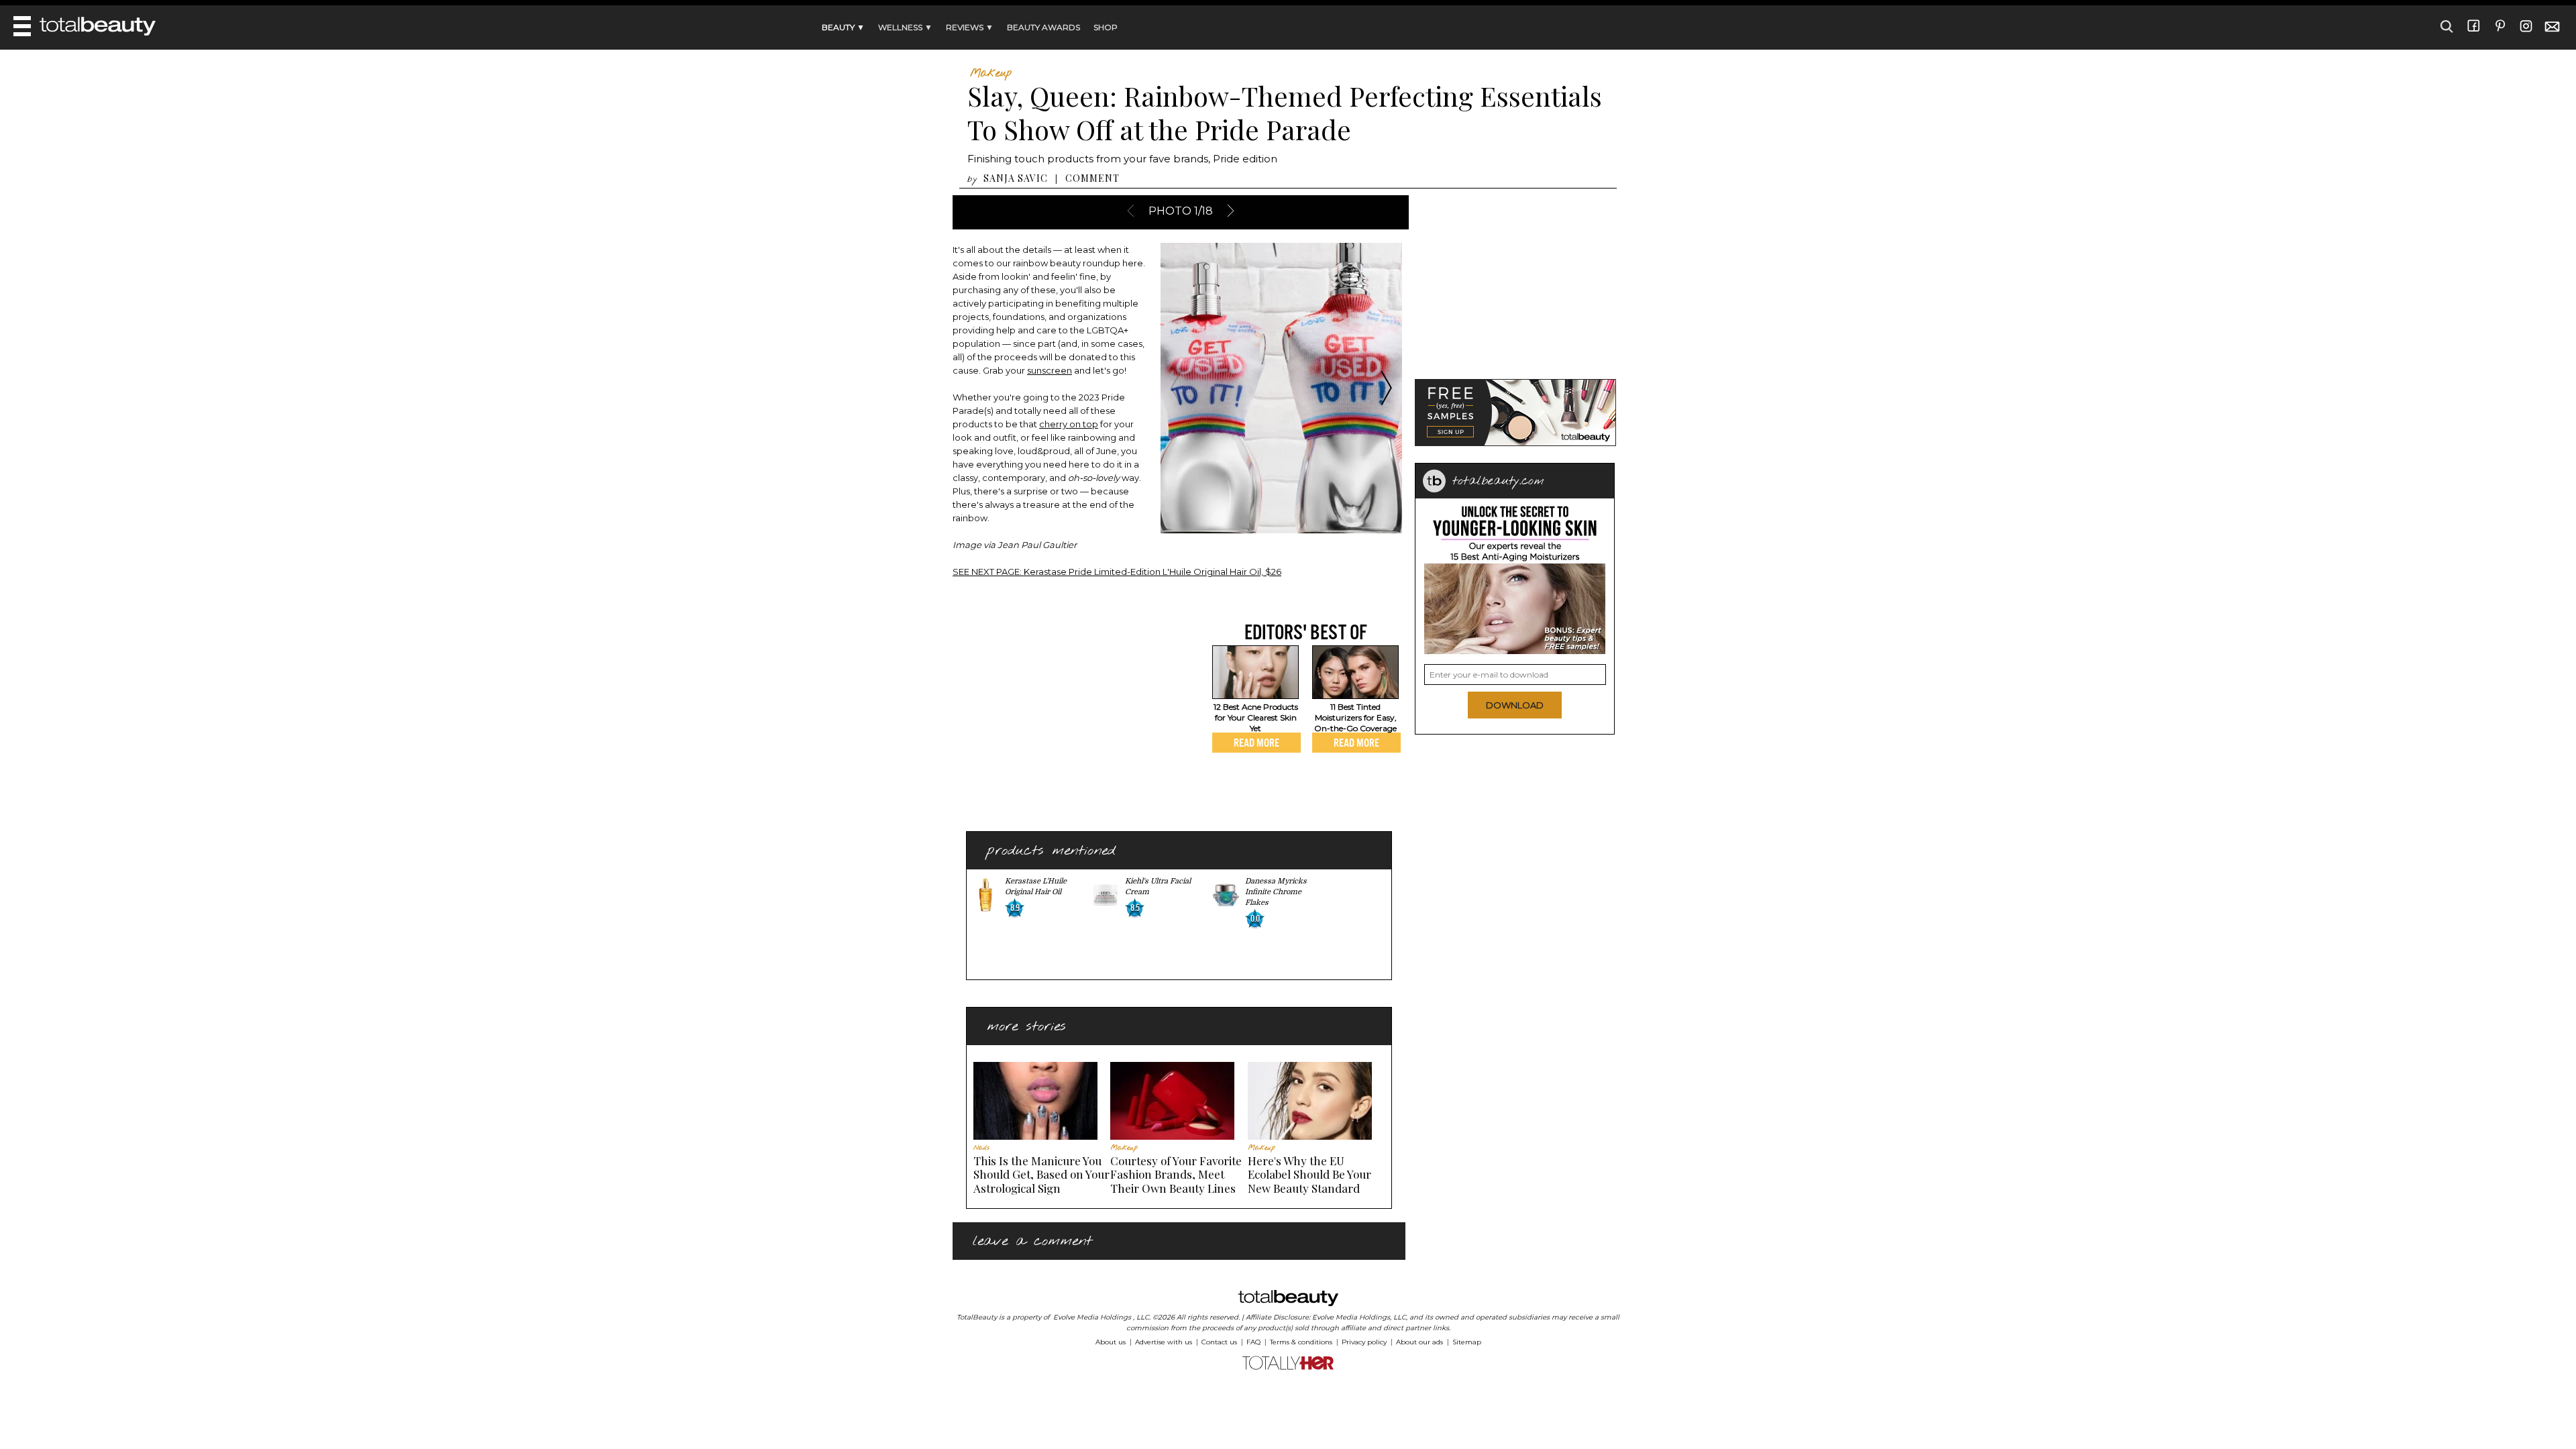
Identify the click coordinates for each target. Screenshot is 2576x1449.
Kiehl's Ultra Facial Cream (1158, 887)
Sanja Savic (1016, 178)
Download (1515, 705)
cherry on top (1069, 424)
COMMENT (1092, 178)
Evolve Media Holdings (1092, 1317)
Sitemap (1467, 1342)
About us (1111, 1342)
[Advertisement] (1065, 714)
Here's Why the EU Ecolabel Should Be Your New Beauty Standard (1309, 1174)
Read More (1256, 743)
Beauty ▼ (843, 27)
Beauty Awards (1043, 27)
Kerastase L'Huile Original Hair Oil (1036, 887)
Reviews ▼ (970, 27)
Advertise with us (1164, 1342)
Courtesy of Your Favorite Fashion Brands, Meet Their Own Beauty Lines (1176, 1174)
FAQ (1253, 1342)
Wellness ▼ (905, 27)
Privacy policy (1364, 1342)
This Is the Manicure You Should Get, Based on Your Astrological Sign (1041, 1174)
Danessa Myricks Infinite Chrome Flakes (1276, 892)
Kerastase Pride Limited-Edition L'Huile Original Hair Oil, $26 (1117, 572)
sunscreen (1050, 370)
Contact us (1219, 1342)
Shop (1106, 27)
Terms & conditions (1301, 1342)
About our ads (1419, 1342)
